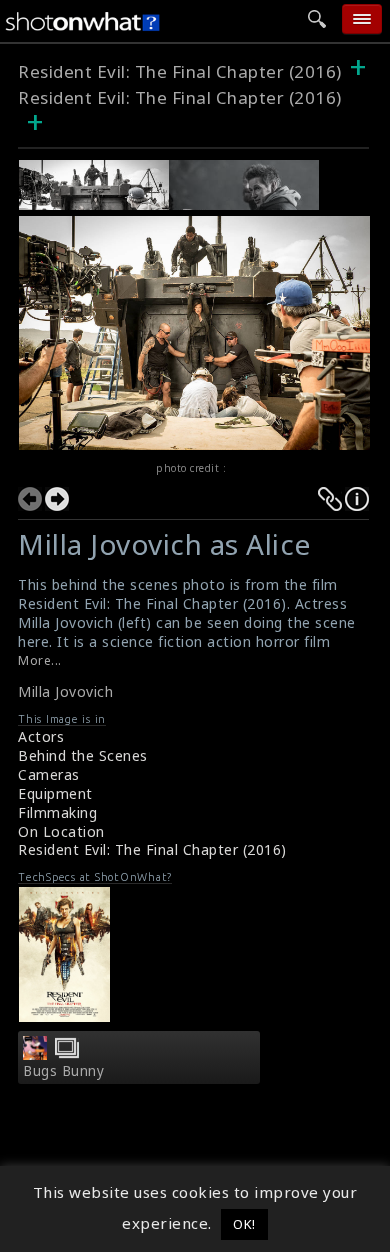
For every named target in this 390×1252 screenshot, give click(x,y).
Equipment (55, 793)
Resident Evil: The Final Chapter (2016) (180, 71)
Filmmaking (57, 812)
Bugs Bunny (63, 1071)
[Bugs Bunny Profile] (35, 1054)
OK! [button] (244, 1224)
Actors (41, 736)
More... (40, 660)
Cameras (49, 774)
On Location (61, 831)
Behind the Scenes (83, 755)
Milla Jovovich (65, 691)
